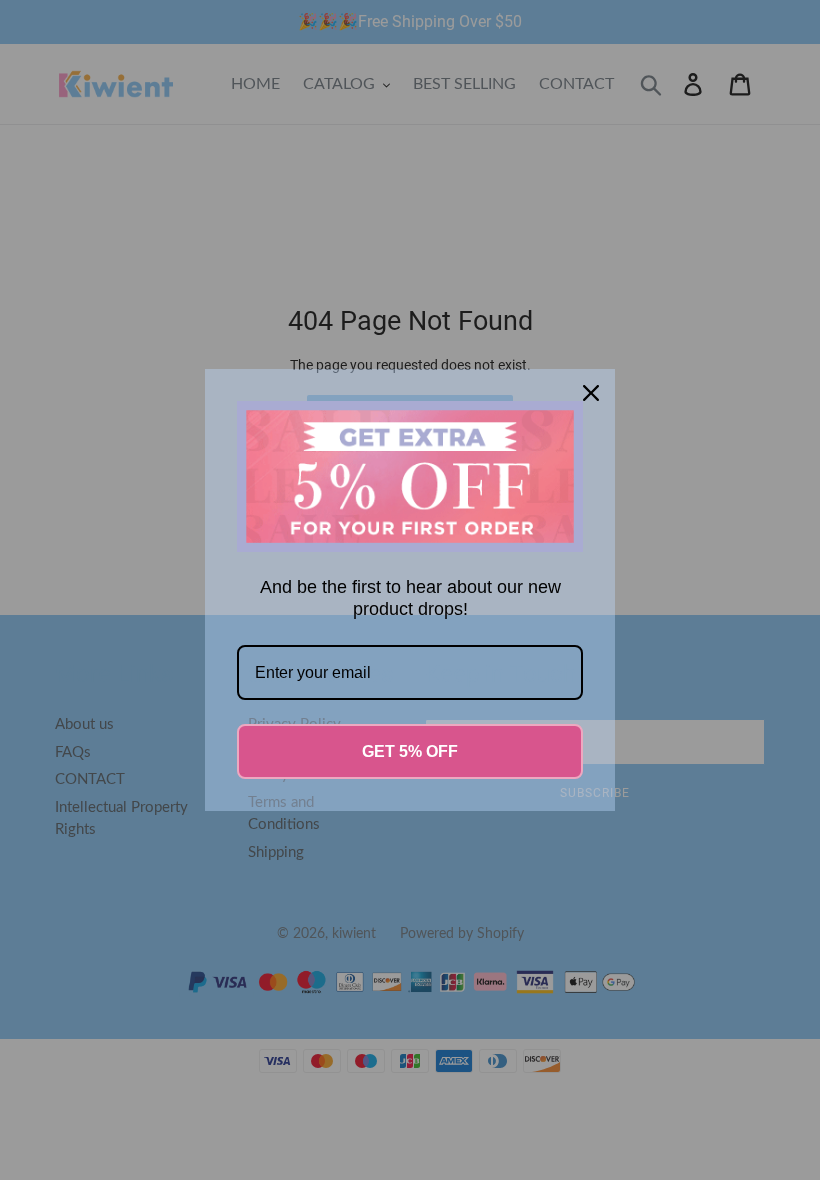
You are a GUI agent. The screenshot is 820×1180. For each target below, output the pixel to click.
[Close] (591, 393)
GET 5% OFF (410, 751)
